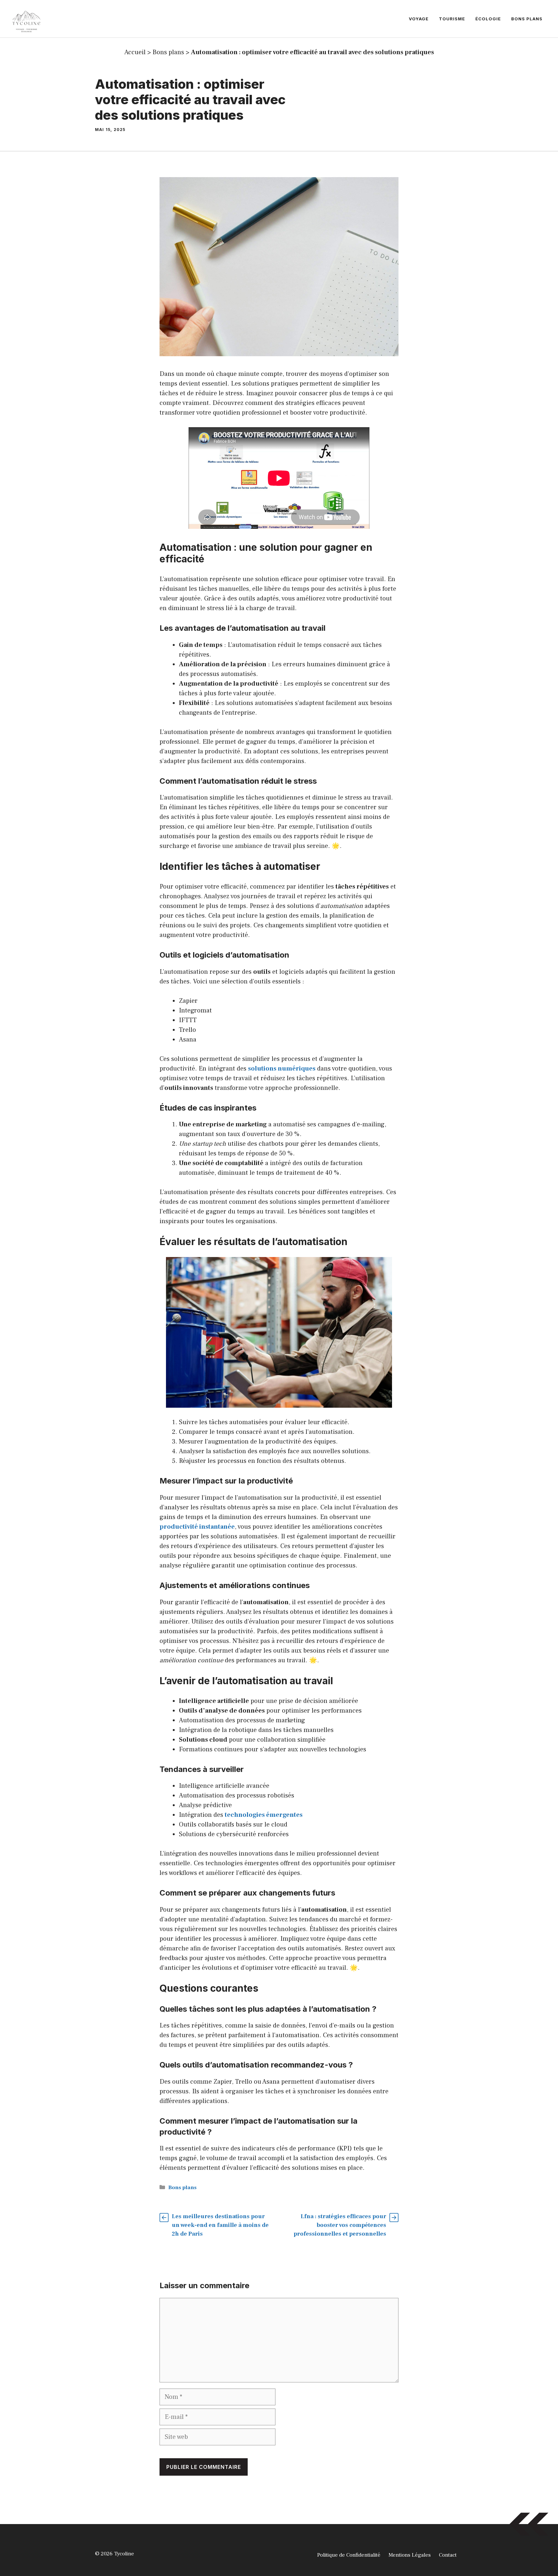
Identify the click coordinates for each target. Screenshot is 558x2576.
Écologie (488, 19)
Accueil (135, 52)
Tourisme (452, 19)
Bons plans (527, 19)
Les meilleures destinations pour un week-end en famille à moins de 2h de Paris (220, 2225)
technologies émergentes (264, 1815)
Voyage (419, 19)
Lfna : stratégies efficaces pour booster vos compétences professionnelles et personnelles (340, 2225)
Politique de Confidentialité (349, 2555)
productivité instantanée (197, 1527)
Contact (448, 2555)
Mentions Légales (410, 2555)
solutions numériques (282, 1069)
